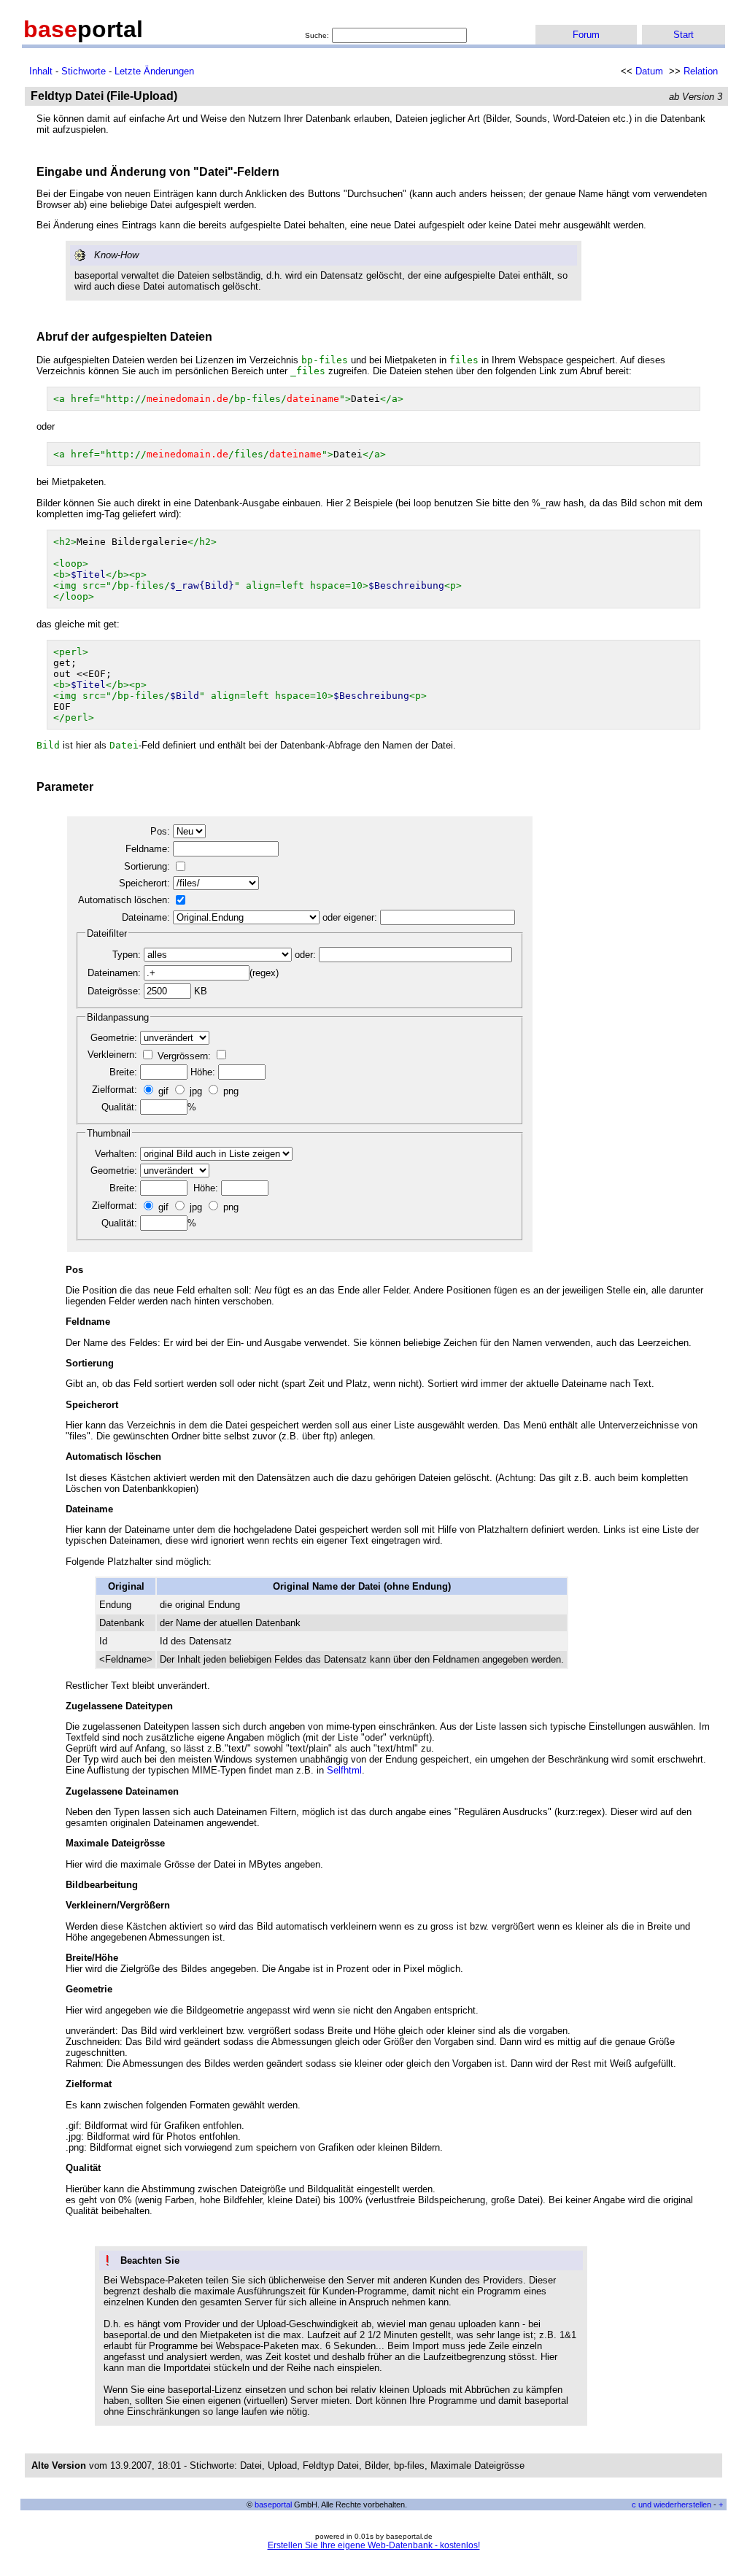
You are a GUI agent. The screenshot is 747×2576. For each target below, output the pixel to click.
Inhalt (41, 71)
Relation (701, 71)
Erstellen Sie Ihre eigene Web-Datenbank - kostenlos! (374, 2545)
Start (684, 35)
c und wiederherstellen (671, 2505)
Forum (586, 35)
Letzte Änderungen (154, 71)
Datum (649, 71)
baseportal (273, 2505)
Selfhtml (344, 1770)
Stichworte (84, 71)
